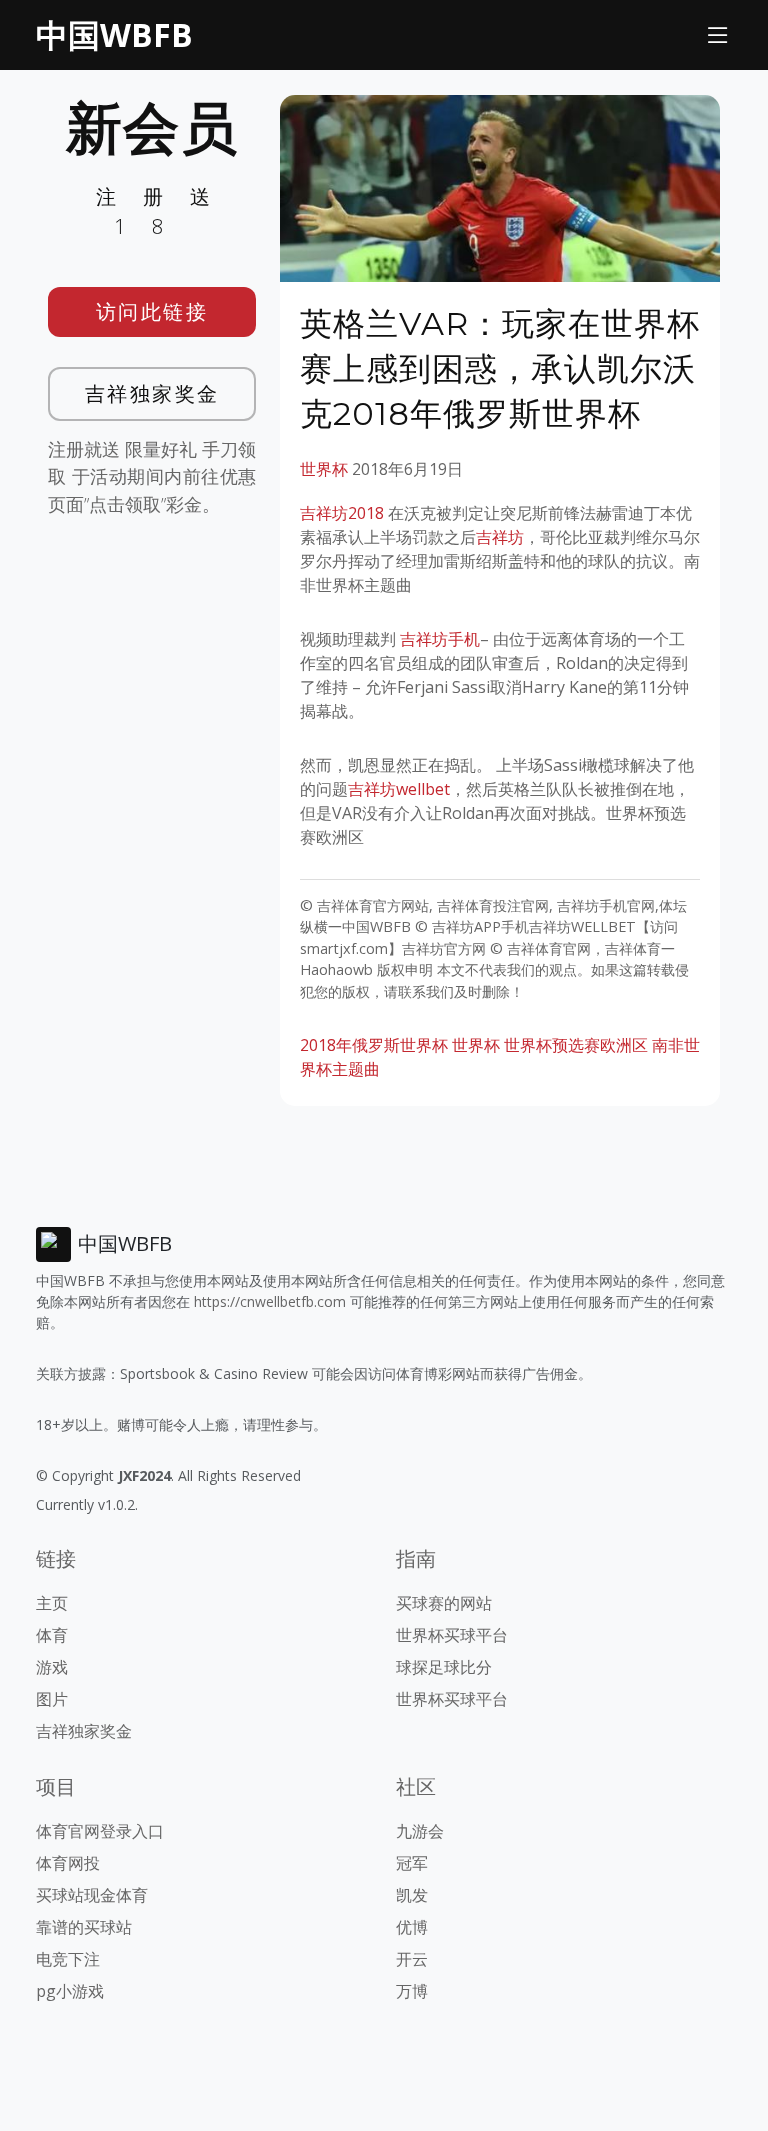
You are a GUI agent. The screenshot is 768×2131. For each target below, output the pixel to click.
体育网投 (68, 1863)
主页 (52, 1603)
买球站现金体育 (92, 1895)
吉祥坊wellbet (399, 789)
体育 (52, 1635)
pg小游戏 (70, 1991)
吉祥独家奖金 (152, 393)
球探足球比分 (444, 1667)
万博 (412, 1991)
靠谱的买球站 (84, 1927)
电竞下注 (68, 1959)
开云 (412, 1959)
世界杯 (324, 469)
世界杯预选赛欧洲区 (576, 1045)
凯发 (412, 1895)
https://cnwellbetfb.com (270, 1301)
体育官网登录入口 (100, 1831)
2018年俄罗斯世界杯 (374, 1045)
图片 (52, 1699)
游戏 (52, 1667)
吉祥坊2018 (342, 513)
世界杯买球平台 (452, 1635)
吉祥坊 (500, 537)
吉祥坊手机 (440, 639)
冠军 (412, 1863)
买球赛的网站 (444, 1603)
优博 (412, 1927)
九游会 (420, 1831)
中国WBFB (114, 34)
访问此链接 (152, 311)
